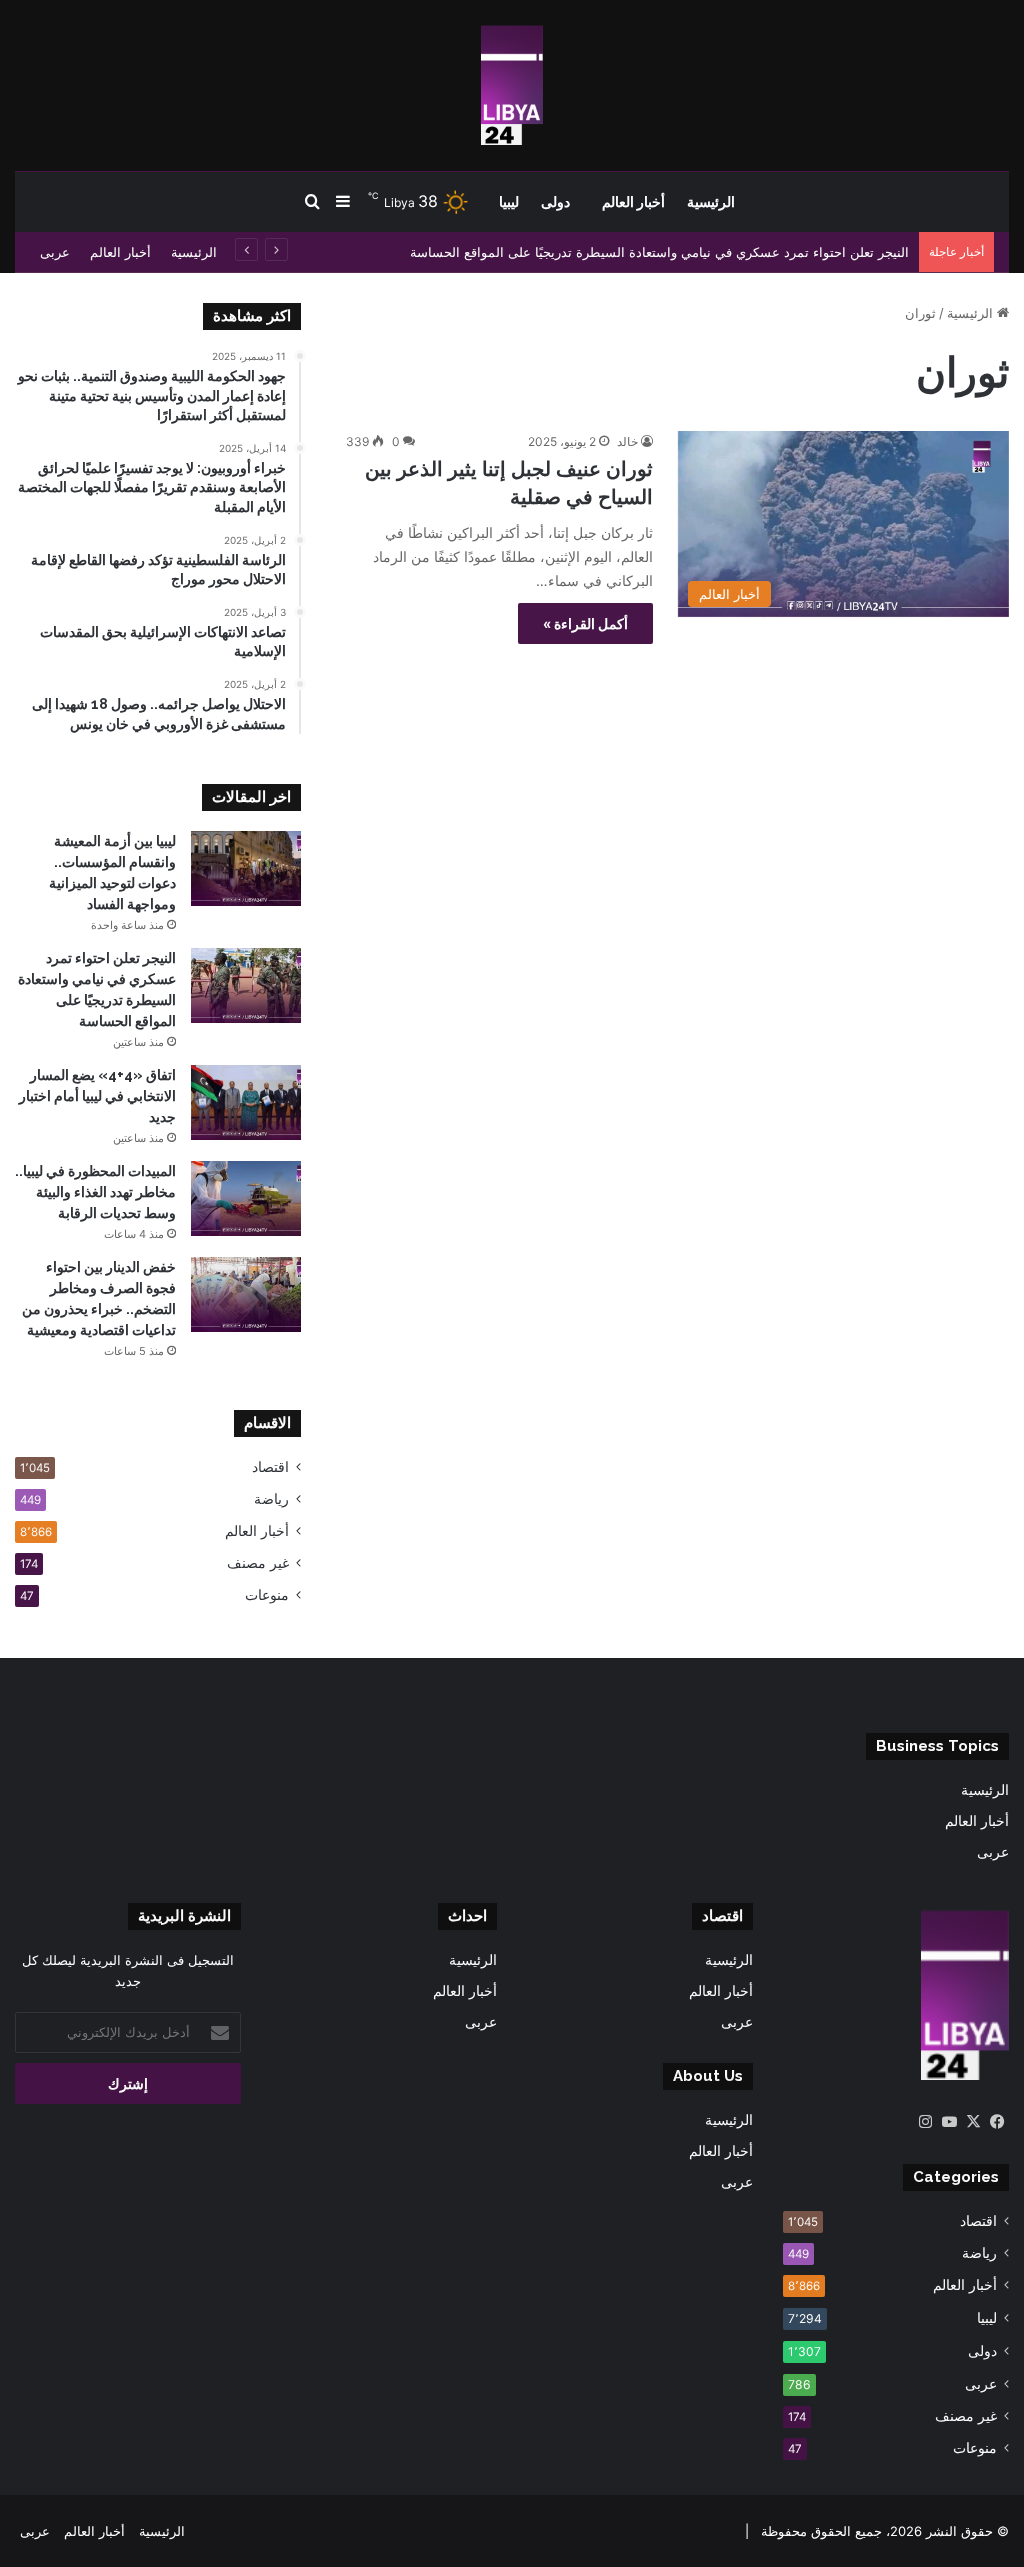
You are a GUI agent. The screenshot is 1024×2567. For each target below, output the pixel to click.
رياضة (271, 1499)
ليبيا (509, 202)
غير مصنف (258, 1563)
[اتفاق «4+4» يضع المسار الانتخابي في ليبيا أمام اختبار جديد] (246, 1102)
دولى (555, 202)
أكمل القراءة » (585, 623)
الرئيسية (711, 202)
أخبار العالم (633, 202)
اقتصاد (270, 1467)
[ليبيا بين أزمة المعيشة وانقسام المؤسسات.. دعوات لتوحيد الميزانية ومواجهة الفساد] (246, 868)
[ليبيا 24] (512, 85)
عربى (55, 252)
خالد (627, 441)
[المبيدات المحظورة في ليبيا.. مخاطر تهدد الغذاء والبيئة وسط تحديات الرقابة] (246, 1198)
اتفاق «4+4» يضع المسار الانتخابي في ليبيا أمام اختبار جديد (97, 1096)
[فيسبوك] (997, 2122)
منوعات (267, 1595)
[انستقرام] (925, 2122)
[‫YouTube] (949, 2122)
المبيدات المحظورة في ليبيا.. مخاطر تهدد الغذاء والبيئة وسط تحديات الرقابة (95, 1192)
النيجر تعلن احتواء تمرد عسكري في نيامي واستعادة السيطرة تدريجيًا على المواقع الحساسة (659, 252)
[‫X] (973, 2122)
